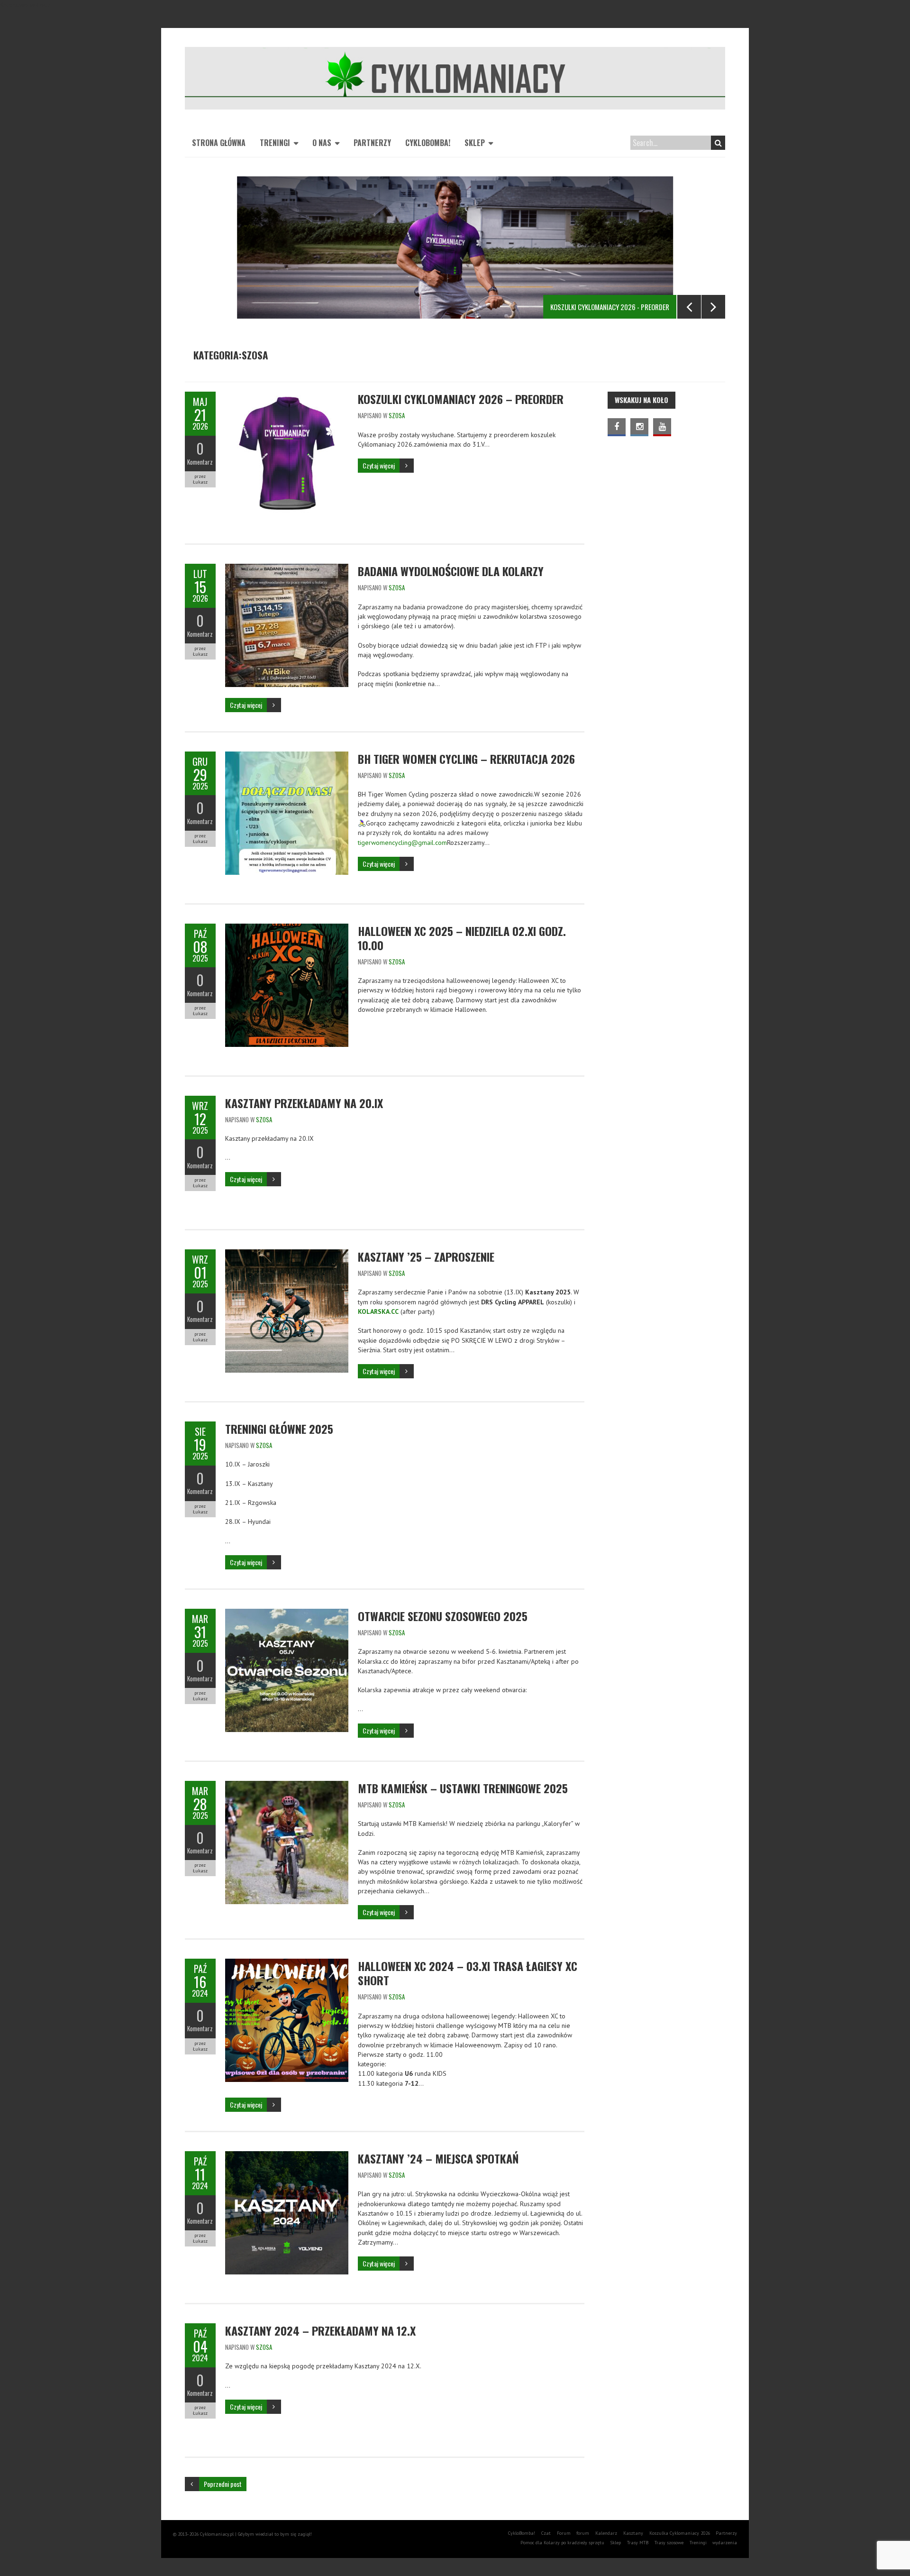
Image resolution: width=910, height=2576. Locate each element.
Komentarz (200, 462)
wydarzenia (725, 2543)
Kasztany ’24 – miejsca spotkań (438, 2158)
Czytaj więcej (379, 465)
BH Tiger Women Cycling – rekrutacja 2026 (466, 759)
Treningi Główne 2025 (279, 1429)
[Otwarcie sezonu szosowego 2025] (287, 1613)
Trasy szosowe (669, 2543)
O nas (322, 143)
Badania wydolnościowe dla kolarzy (451, 571)
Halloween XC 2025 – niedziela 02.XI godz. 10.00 (462, 938)
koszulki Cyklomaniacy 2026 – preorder (461, 399)
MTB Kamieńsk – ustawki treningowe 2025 (463, 1788)
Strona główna (219, 143)
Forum (564, 2533)
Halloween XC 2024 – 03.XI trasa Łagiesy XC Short (468, 1973)
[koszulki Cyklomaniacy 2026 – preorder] (287, 396)
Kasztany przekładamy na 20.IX (304, 1103)
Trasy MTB (638, 2543)
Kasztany (633, 2533)
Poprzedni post (223, 2484)
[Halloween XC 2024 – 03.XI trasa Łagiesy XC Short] (287, 1963)
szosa (397, 415)
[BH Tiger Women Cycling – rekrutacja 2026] (287, 756)
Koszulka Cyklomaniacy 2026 (680, 2533)
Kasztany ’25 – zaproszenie (426, 1256)
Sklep (475, 143)
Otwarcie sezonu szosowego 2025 (443, 1616)
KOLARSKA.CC (378, 1311)
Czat (546, 2533)
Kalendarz (606, 2533)
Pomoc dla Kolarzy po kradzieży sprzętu (562, 2543)
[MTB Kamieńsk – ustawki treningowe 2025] (287, 1786)
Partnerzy (372, 143)
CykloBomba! (428, 143)
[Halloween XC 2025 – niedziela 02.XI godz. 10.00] (287, 928)
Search (718, 143)
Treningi (275, 143)
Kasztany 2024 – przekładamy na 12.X (320, 2330)
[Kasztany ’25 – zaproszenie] (287, 1254)
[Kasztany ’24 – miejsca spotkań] (287, 2156)
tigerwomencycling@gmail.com (402, 843)
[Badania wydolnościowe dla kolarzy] (287, 568)
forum (583, 2533)
